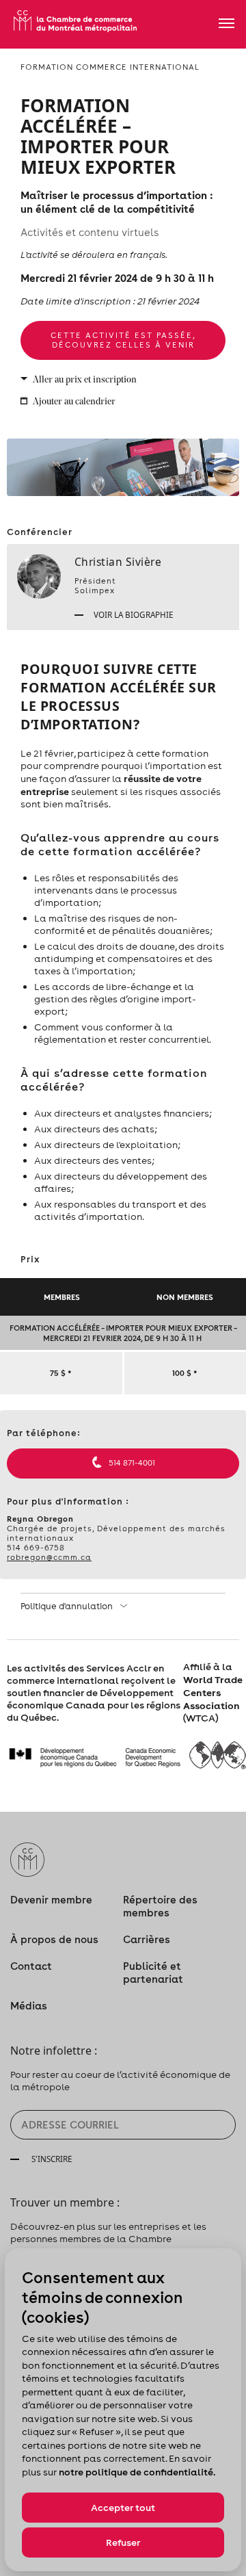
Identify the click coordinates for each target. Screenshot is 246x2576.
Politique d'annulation (68, 1606)
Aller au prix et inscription (85, 380)
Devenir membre (51, 1900)
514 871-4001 (132, 1463)
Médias (29, 2006)
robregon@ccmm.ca (49, 1557)
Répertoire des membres (160, 1906)
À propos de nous (54, 1939)
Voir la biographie (133, 614)
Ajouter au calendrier (74, 402)
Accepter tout (123, 2508)
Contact (31, 1966)
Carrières (147, 1939)
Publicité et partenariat (153, 1973)
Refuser (123, 2542)
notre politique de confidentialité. (137, 2472)
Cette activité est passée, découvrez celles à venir (123, 340)
